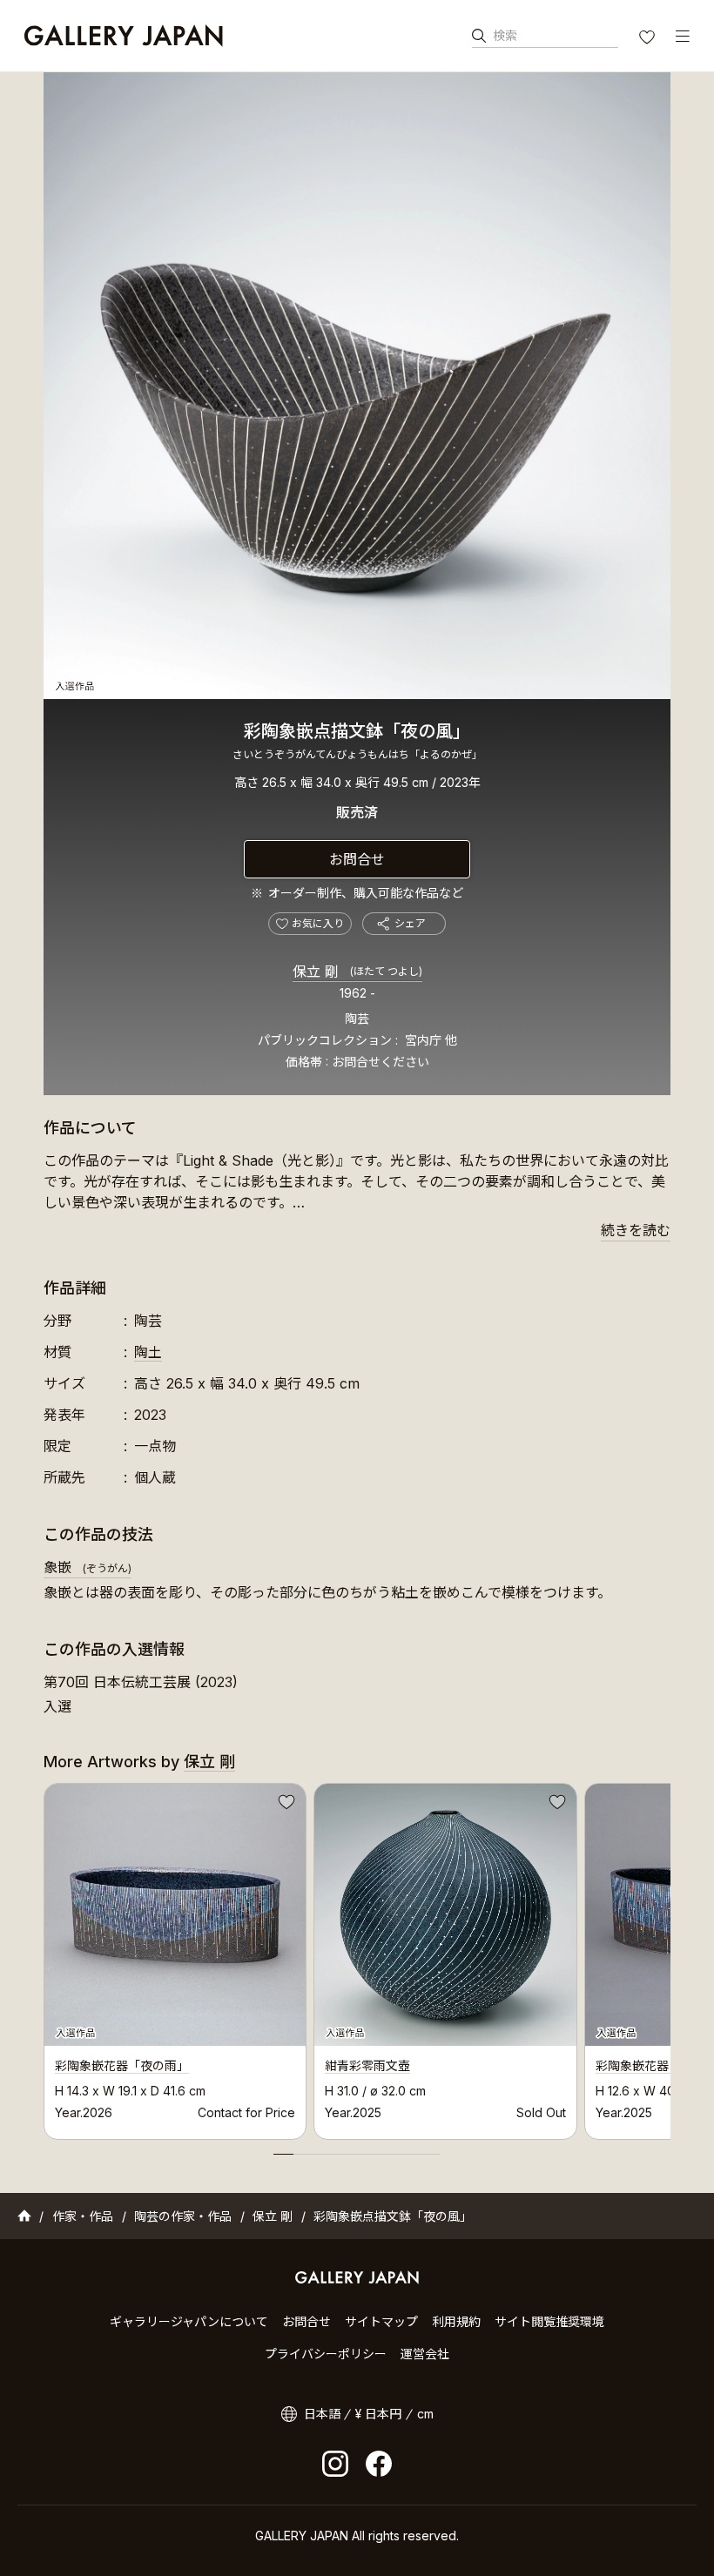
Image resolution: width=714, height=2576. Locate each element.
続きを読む (636, 1230)
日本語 (322, 2414)
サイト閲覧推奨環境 (549, 2321)
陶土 (148, 1352)
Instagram (335, 2464)
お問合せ (357, 859)
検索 (505, 35)
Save (285, 1805)
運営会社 (425, 2354)
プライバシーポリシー (326, 2354)
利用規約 (456, 2321)
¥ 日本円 (378, 2414)
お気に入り (649, 39)
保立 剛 (357, 972)
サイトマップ (381, 2321)
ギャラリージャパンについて (189, 2321)
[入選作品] (357, 386)
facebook (379, 2464)
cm (425, 2414)
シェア (410, 923)
